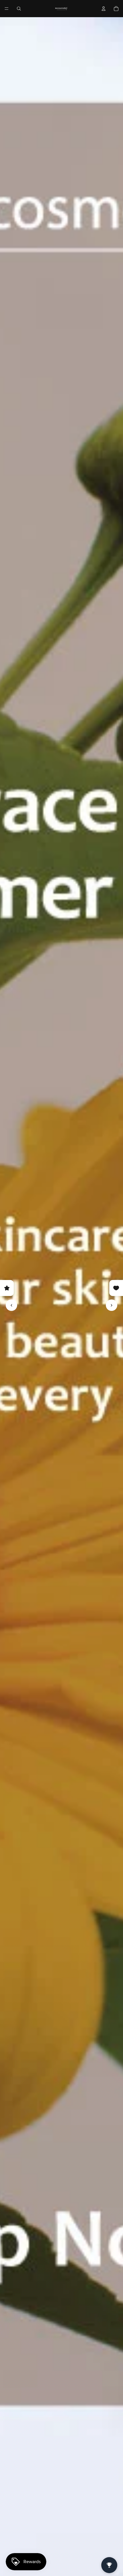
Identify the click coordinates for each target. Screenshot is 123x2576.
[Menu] (7, 9)
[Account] (104, 9)
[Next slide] (112, 1305)
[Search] (19, 9)
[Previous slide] (11, 1305)
